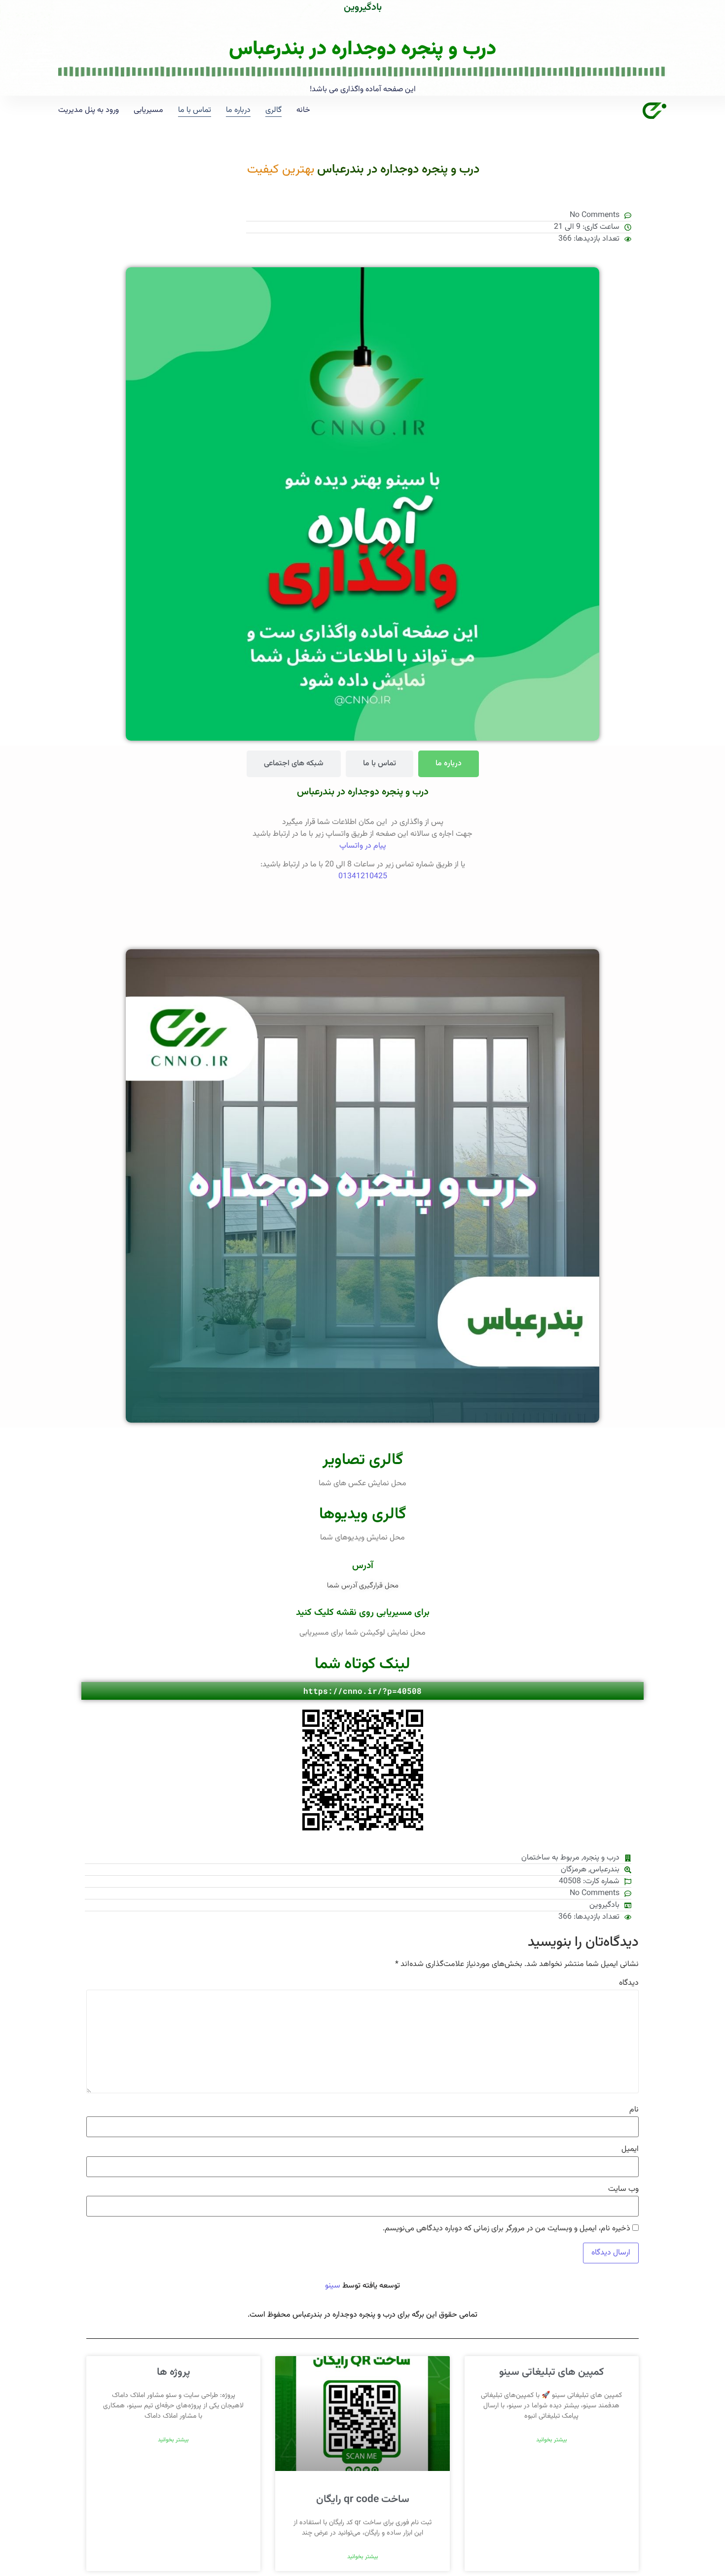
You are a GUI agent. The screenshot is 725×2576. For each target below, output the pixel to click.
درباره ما (238, 110)
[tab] (449, 764)
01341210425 (363, 877)
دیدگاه (629, 1983)
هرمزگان (574, 1870)
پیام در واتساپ (363, 846)
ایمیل (630, 2149)
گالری (273, 110)
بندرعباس (605, 1870)
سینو (333, 2286)
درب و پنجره (601, 1858)
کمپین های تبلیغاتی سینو (551, 2372)
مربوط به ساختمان (550, 1858)
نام (634, 2110)
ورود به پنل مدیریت (89, 110)
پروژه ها (173, 2372)
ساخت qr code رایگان (363, 2499)
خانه (303, 110)
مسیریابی (148, 110)
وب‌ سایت (623, 2189)
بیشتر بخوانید (552, 2440)
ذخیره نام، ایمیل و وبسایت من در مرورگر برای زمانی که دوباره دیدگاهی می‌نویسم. (507, 2229)
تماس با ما (195, 110)
